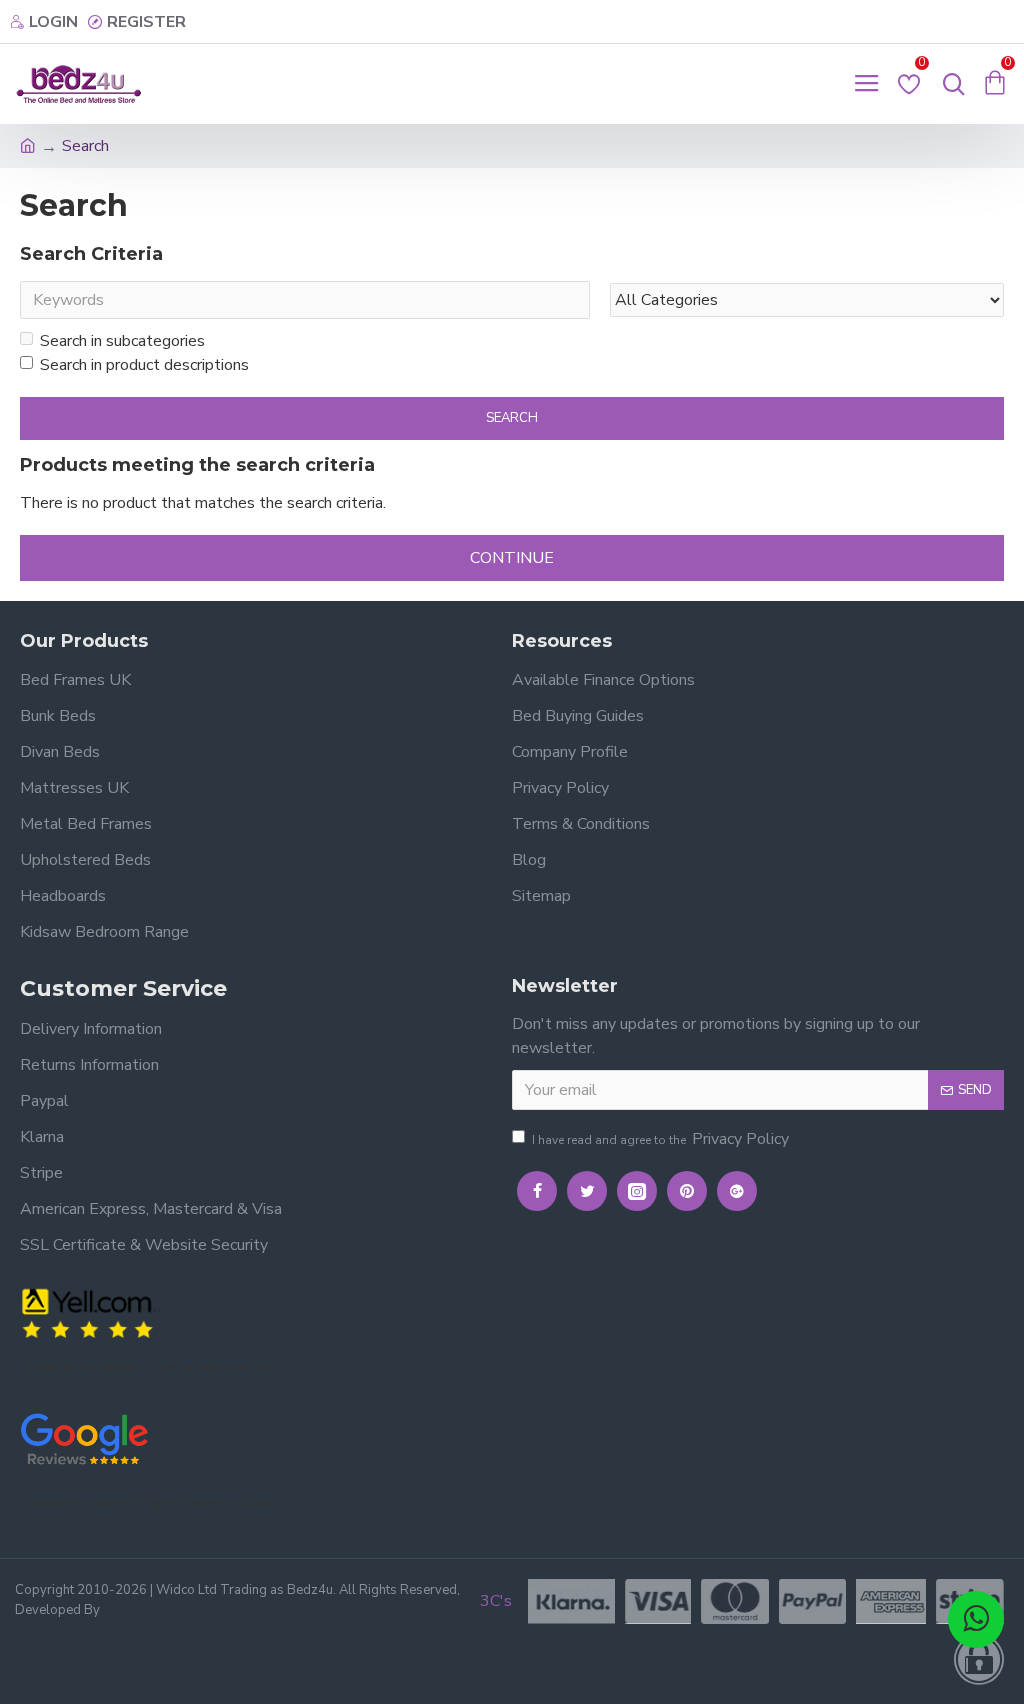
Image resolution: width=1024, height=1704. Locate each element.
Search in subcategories (122, 341)
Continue (512, 558)
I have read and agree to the (660, 1139)
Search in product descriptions (144, 365)
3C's (496, 1601)
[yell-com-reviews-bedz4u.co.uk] (90, 1311)
